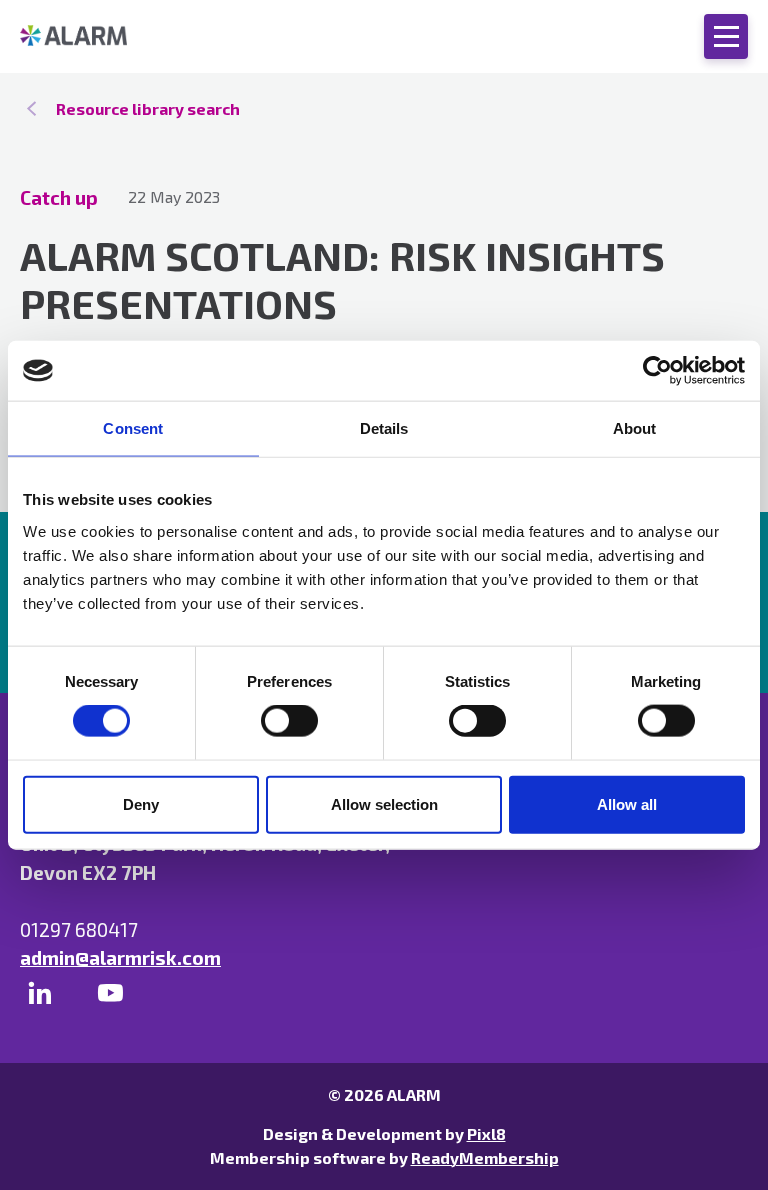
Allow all (627, 803)
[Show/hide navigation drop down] (726, 36)
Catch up (59, 197)
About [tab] (635, 428)
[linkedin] (40, 993)
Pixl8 (486, 1133)
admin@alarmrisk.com (120, 957)
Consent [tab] (133, 428)
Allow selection (384, 803)
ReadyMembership (485, 1157)
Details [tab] (384, 428)
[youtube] (110, 993)
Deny (141, 803)
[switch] (289, 721)
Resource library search (148, 108)
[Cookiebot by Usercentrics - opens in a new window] (657, 371)
